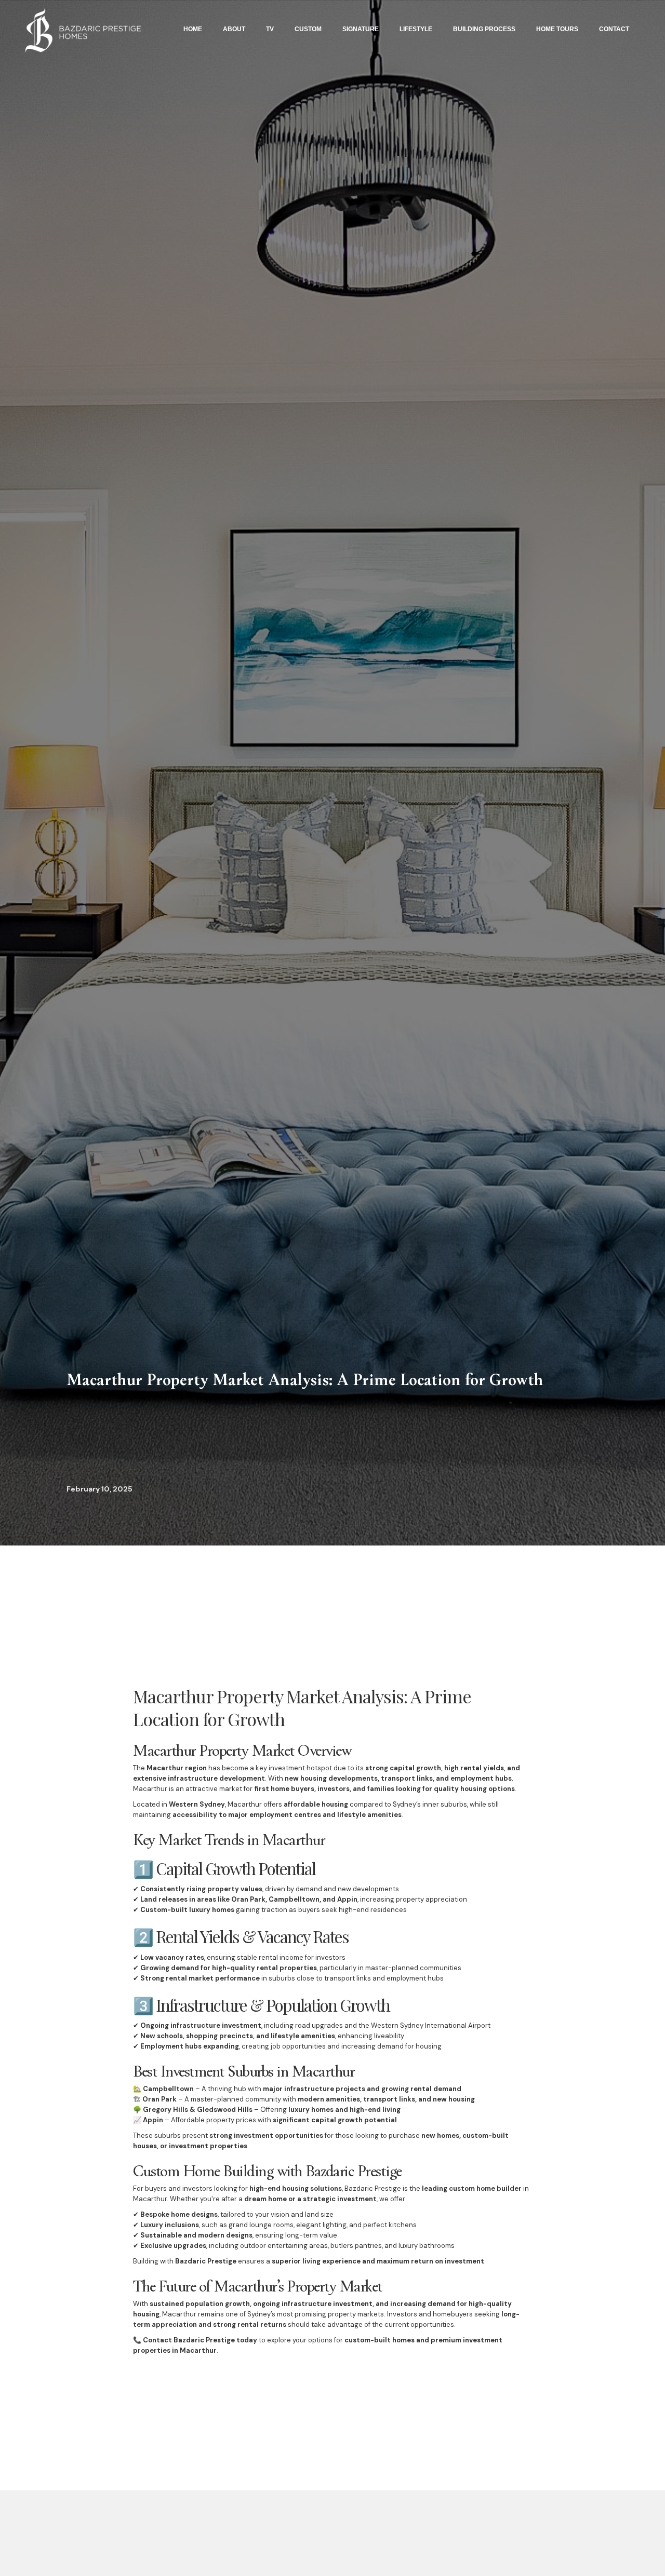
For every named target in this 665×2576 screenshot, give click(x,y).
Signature (361, 29)
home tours (557, 29)
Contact (614, 29)
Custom (308, 29)
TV (270, 29)
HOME (193, 29)
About (234, 29)
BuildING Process (484, 29)
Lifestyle (416, 29)
